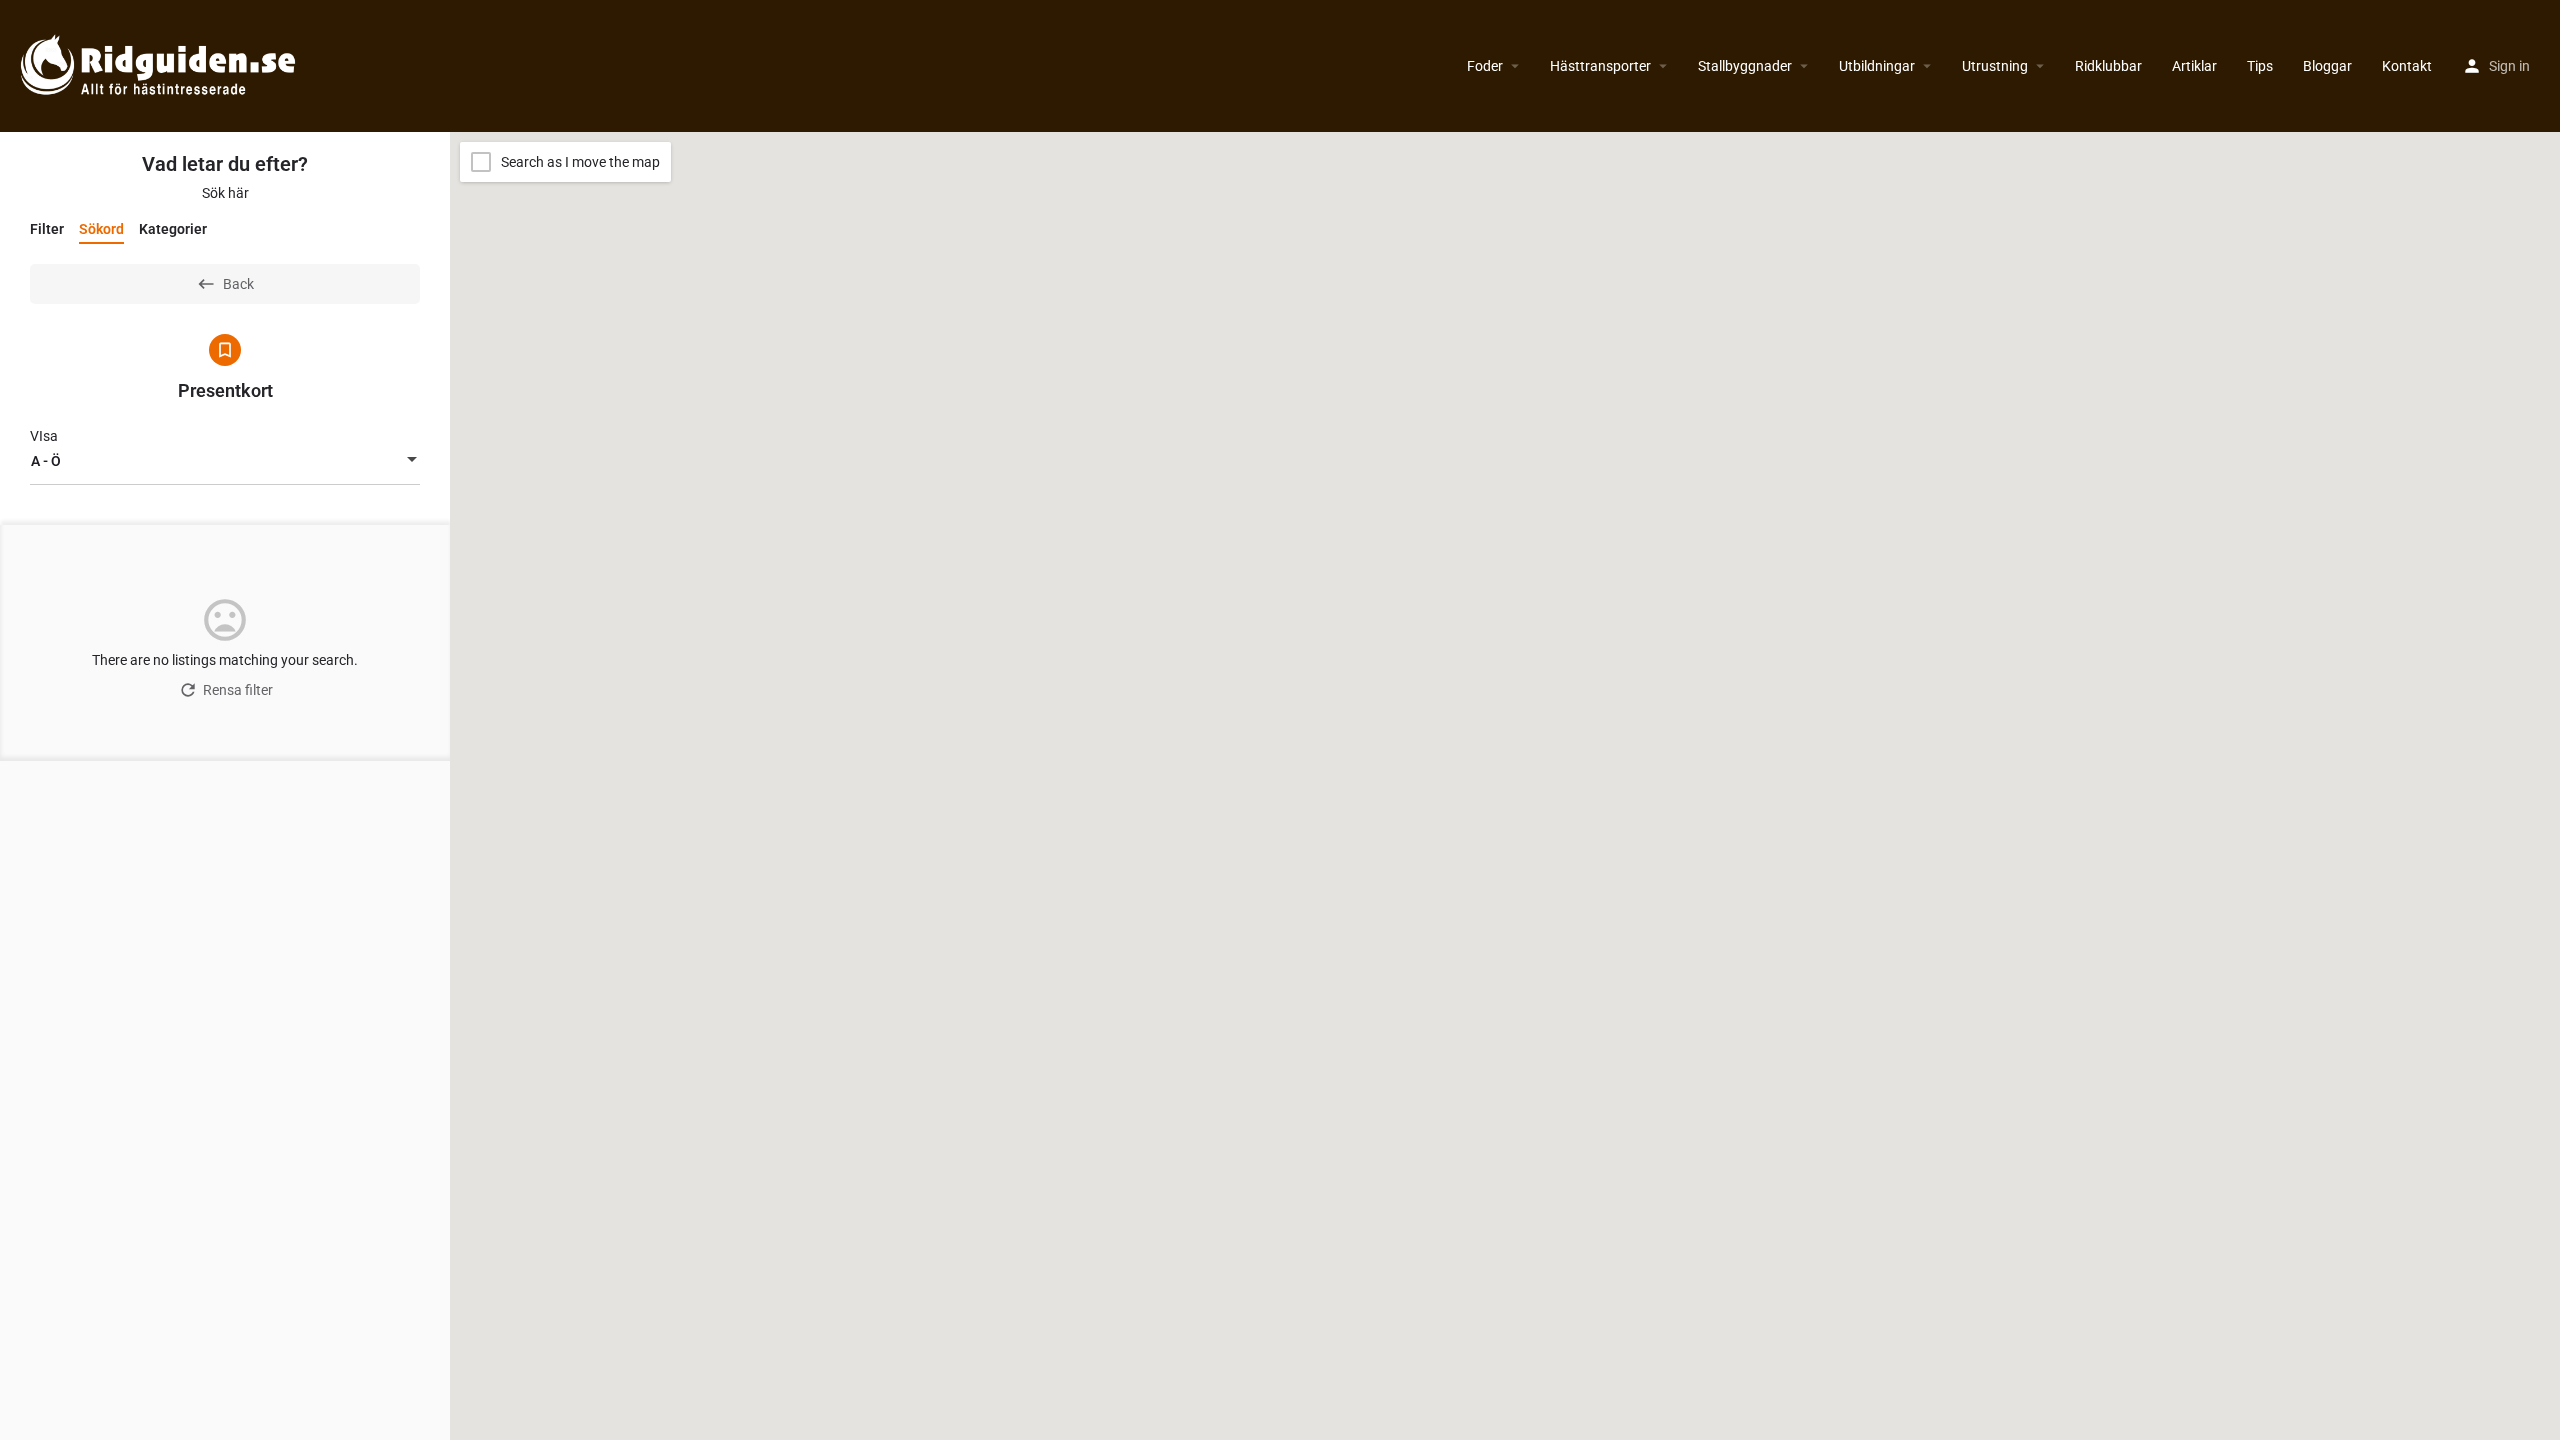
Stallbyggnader (1745, 66)
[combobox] (225, 461)
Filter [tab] (47, 229)
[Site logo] (161, 65)
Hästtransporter (1600, 66)
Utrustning (1995, 66)
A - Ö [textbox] (46, 461)
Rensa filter (238, 690)
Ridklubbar (2108, 66)
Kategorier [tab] (173, 229)
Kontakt (2407, 66)
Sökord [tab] (101, 229)
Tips (2260, 66)
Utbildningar (1877, 66)
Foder (1485, 66)
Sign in (2509, 66)
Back (238, 284)
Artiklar (2194, 66)
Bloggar (2327, 66)
